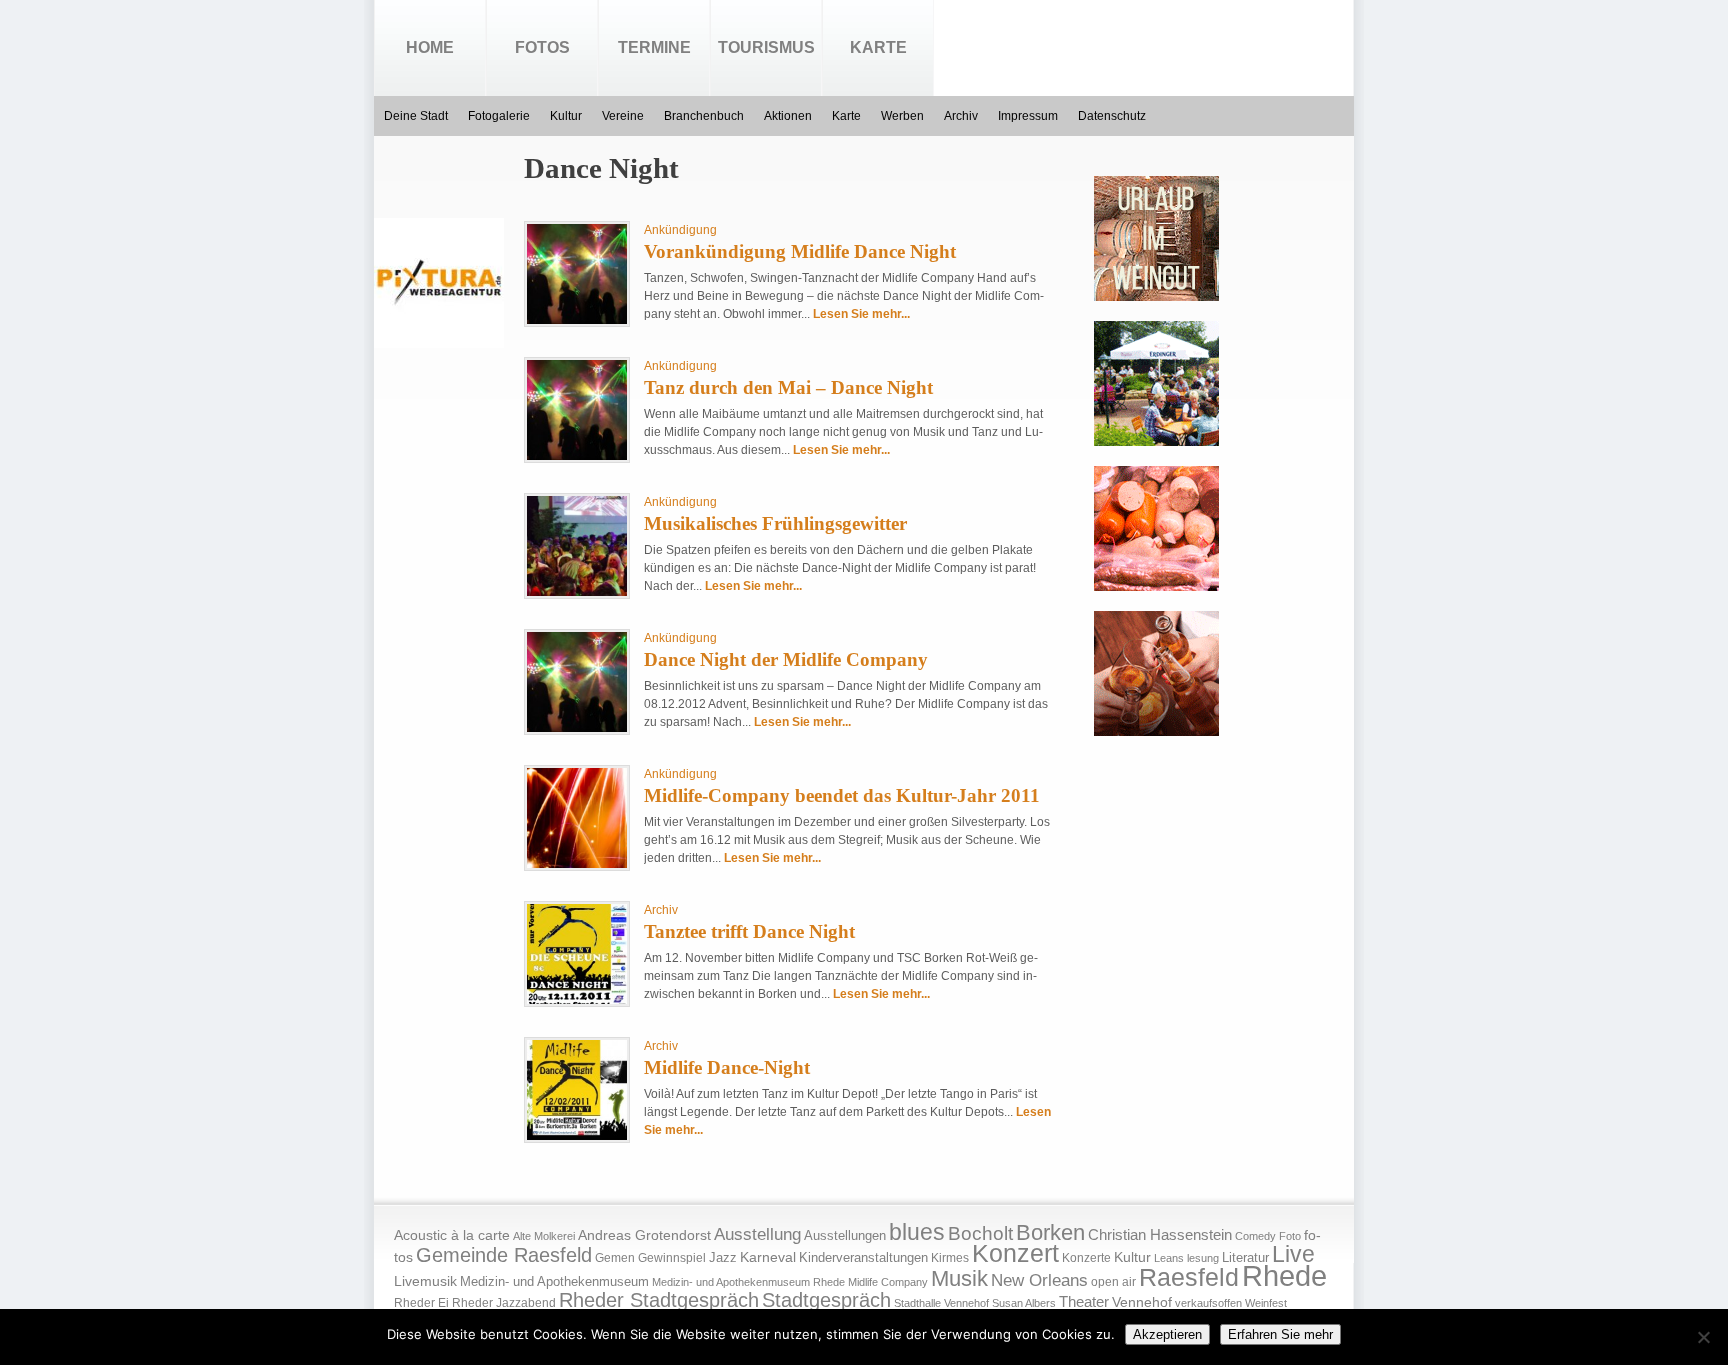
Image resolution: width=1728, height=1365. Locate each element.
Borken (1050, 1232)
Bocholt (980, 1233)
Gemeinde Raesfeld (504, 1255)
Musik (959, 1278)
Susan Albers (1024, 1303)
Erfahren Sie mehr (1280, 1334)
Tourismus (766, 47)
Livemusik (425, 1281)
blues (917, 1232)
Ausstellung (757, 1234)
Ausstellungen (845, 1236)
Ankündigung (680, 230)
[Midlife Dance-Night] (577, 1136)
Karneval (768, 1257)
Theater (1084, 1301)
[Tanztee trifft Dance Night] (577, 1000)
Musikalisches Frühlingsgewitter (775, 523)
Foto (1290, 1236)
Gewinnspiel (672, 1258)
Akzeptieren (1167, 1334)
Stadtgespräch (826, 1300)
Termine (654, 47)
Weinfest (1266, 1303)
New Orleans (1039, 1280)
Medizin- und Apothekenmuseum (554, 1281)
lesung (1203, 1258)
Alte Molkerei (544, 1236)
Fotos (542, 47)
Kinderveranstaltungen (863, 1257)
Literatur (1245, 1258)
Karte (878, 47)
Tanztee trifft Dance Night (749, 931)
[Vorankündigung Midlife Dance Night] (577, 320)
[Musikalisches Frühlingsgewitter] (577, 592)
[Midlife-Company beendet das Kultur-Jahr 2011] (577, 864)
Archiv (961, 116)
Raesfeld (1189, 1277)
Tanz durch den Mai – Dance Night (788, 387)
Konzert (1015, 1253)
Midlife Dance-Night (727, 1067)
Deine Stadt (416, 116)
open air (1113, 1282)
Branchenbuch (704, 116)
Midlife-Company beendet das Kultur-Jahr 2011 (842, 795)
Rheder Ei (421, 1303)
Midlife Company (888, 1282)
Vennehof (1142, 1302)
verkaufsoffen (1208, 1303)
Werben (902, 116)
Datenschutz (1112, 116)
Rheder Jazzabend (504, 1303)
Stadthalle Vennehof (941, 1303)
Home (430, 47)
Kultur (566, 116)
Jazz (723, 1257)
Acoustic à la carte (452, 1235)
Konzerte (1086, 1258)
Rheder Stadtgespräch (659, 1300)
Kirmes (950, 1258)
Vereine (623, 116)
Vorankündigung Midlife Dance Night (800, 251)
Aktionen (788, 116)
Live (1293, 1254)
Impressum (1028, 116)
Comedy (1255, 1236)
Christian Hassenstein (1160, 1235)
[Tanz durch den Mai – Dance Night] (577, 456)
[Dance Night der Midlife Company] (577, 728)
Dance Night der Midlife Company (786, 659)
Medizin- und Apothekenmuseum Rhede (748, 1282)
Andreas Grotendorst (644, 1235)
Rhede (1284, 1275)
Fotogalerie (499, 116)
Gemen (615, 1258)
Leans (1169, 1258)
